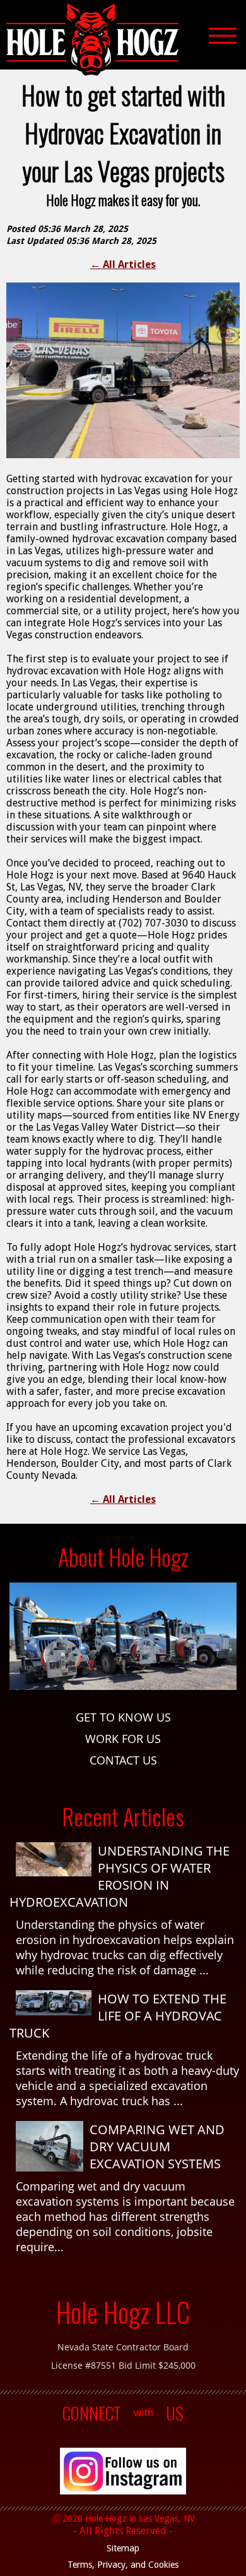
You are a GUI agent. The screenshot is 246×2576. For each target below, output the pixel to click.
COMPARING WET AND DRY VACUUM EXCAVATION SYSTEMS (157, 2147)
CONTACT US (123, 1760)
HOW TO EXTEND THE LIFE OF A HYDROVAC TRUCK (118, 2016)
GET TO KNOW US (123, 1717)
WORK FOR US (123, 1739)
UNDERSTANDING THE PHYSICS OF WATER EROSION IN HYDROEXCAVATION (120, 1876)
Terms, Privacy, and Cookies (123, 2565)
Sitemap (123, 2548)
